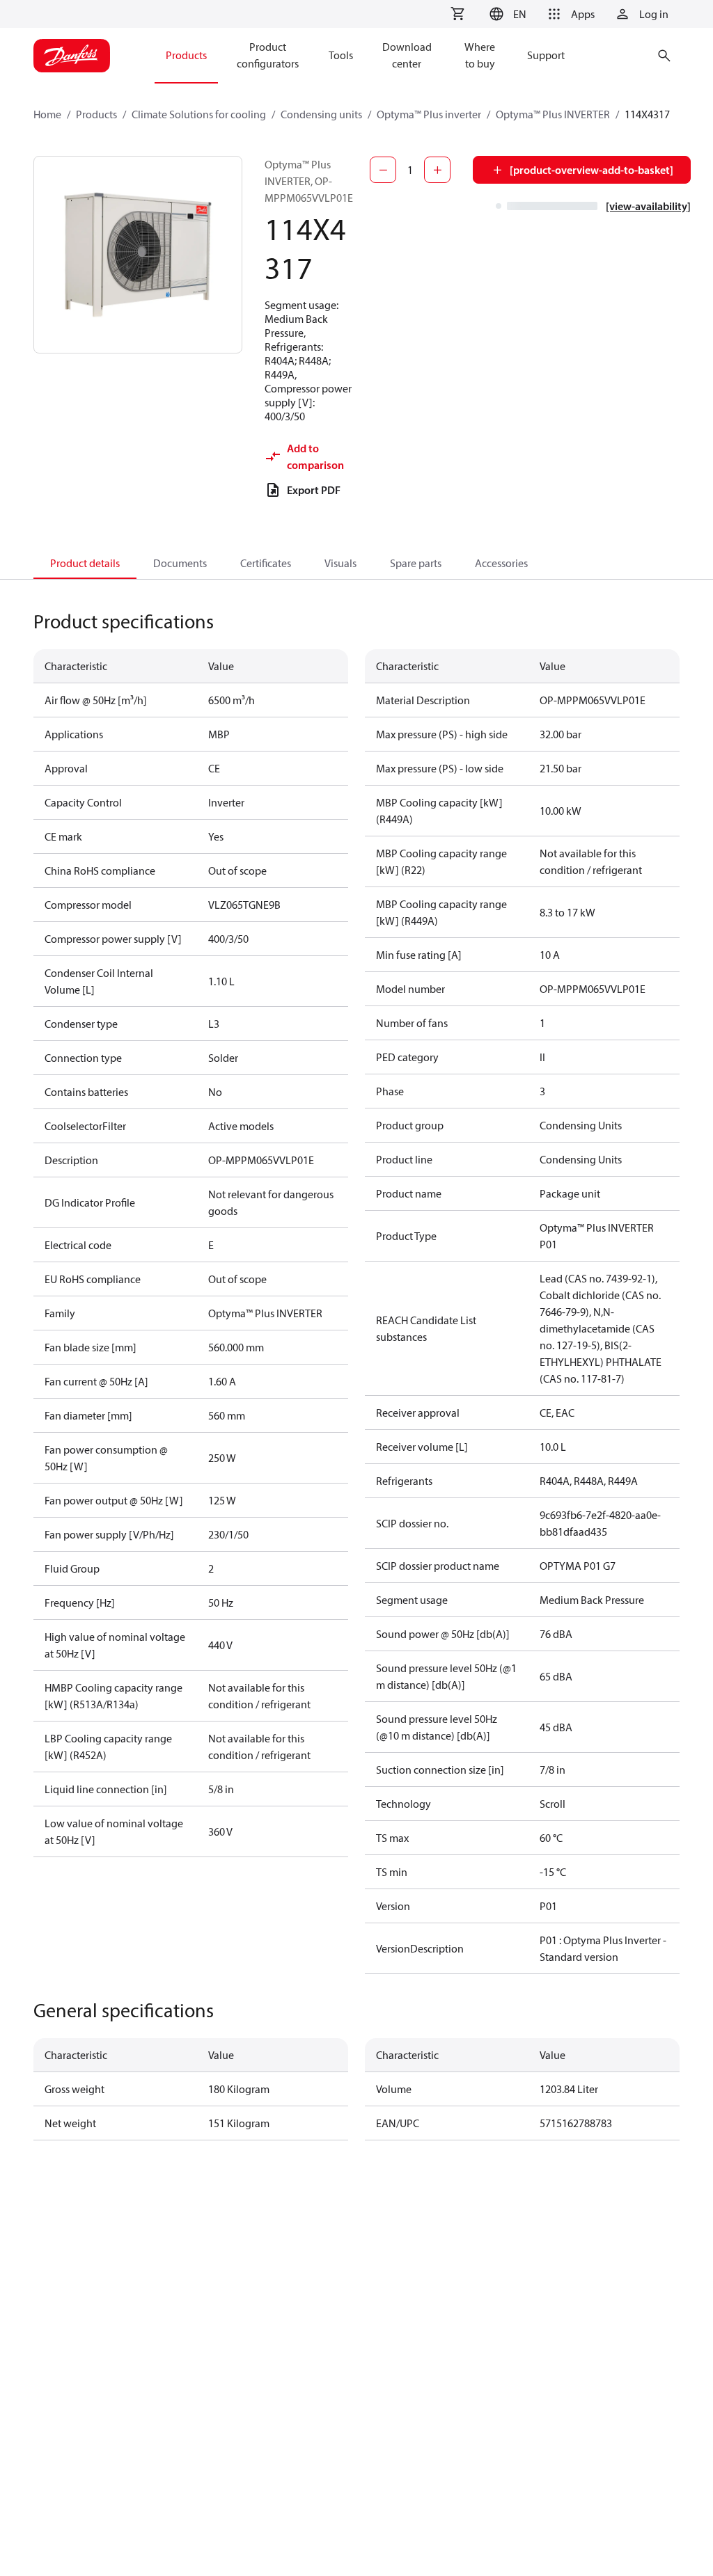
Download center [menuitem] (407, 55)
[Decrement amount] (383, 170)
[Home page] (72, 56)
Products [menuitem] (186, 55)
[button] (506, 14)
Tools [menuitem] (341, 55)
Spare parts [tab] (416, 563)
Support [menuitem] (546, 55)
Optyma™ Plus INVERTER (553, 114)
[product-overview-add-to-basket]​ (591, 170)
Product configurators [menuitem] (268, 55)
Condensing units (321, 114)
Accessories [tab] (501, 563)
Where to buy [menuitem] (480, 55)
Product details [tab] (85, 563)
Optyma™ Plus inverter (429, 114)
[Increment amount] (437, 170)
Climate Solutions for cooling (199, 114)
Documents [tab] (180, 563)
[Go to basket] (457, 14)
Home (47, 114)
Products (96, 114)
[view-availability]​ (648, 206)
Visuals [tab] (340, 563)
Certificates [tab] (266, 563)
